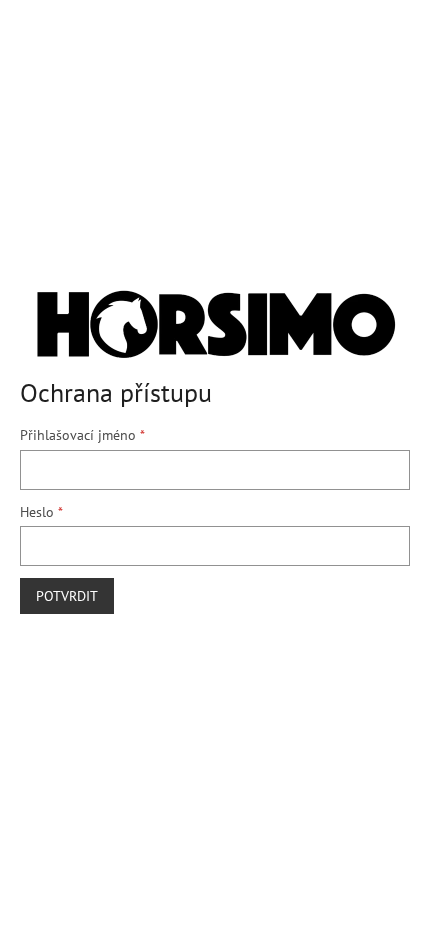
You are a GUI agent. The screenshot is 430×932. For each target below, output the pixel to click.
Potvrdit (67, 596)
